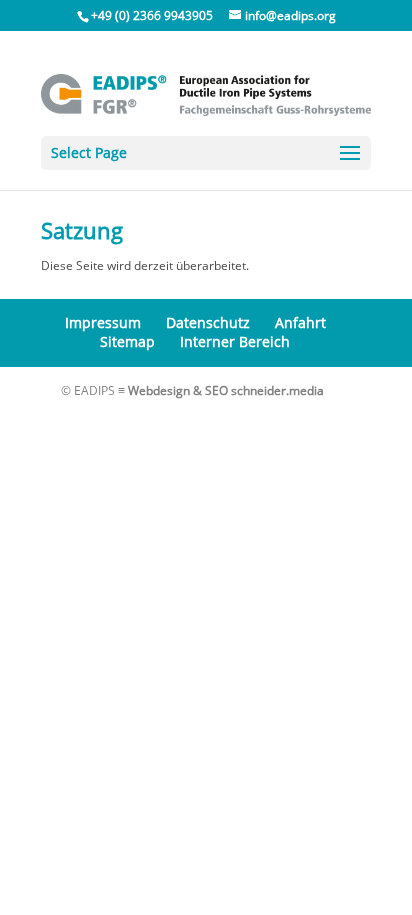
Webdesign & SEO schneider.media (226, 390)
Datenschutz (208, 322)
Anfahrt (300, 322)
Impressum (103, 322)
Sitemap (127, 341)
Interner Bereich (235, 341)
